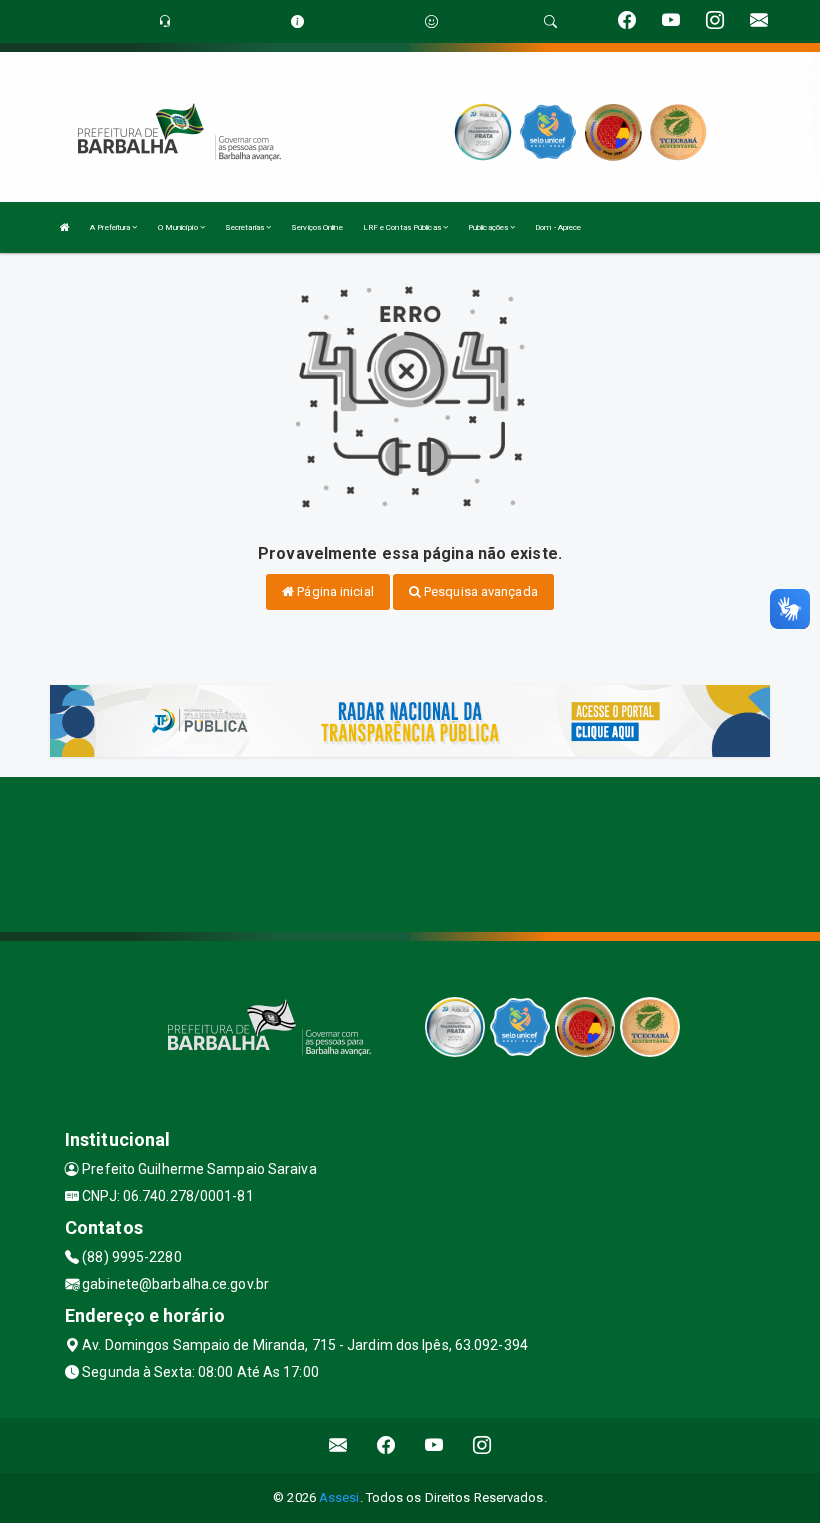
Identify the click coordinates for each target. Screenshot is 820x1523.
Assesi (339, 1497)
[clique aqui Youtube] (434, 1445)
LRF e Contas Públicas (403, 227)
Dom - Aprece (558, 227)
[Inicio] (65, 227)
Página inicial (334, 591)
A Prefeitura (111, 227)
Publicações (489, 227)
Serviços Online (317, 227)
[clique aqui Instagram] (482, 1445)
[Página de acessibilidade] (431, 21)
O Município (179, 227)
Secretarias (245, 227)
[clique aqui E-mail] (338, 1445)
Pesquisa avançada (479, 591)
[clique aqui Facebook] (386, 1445)
